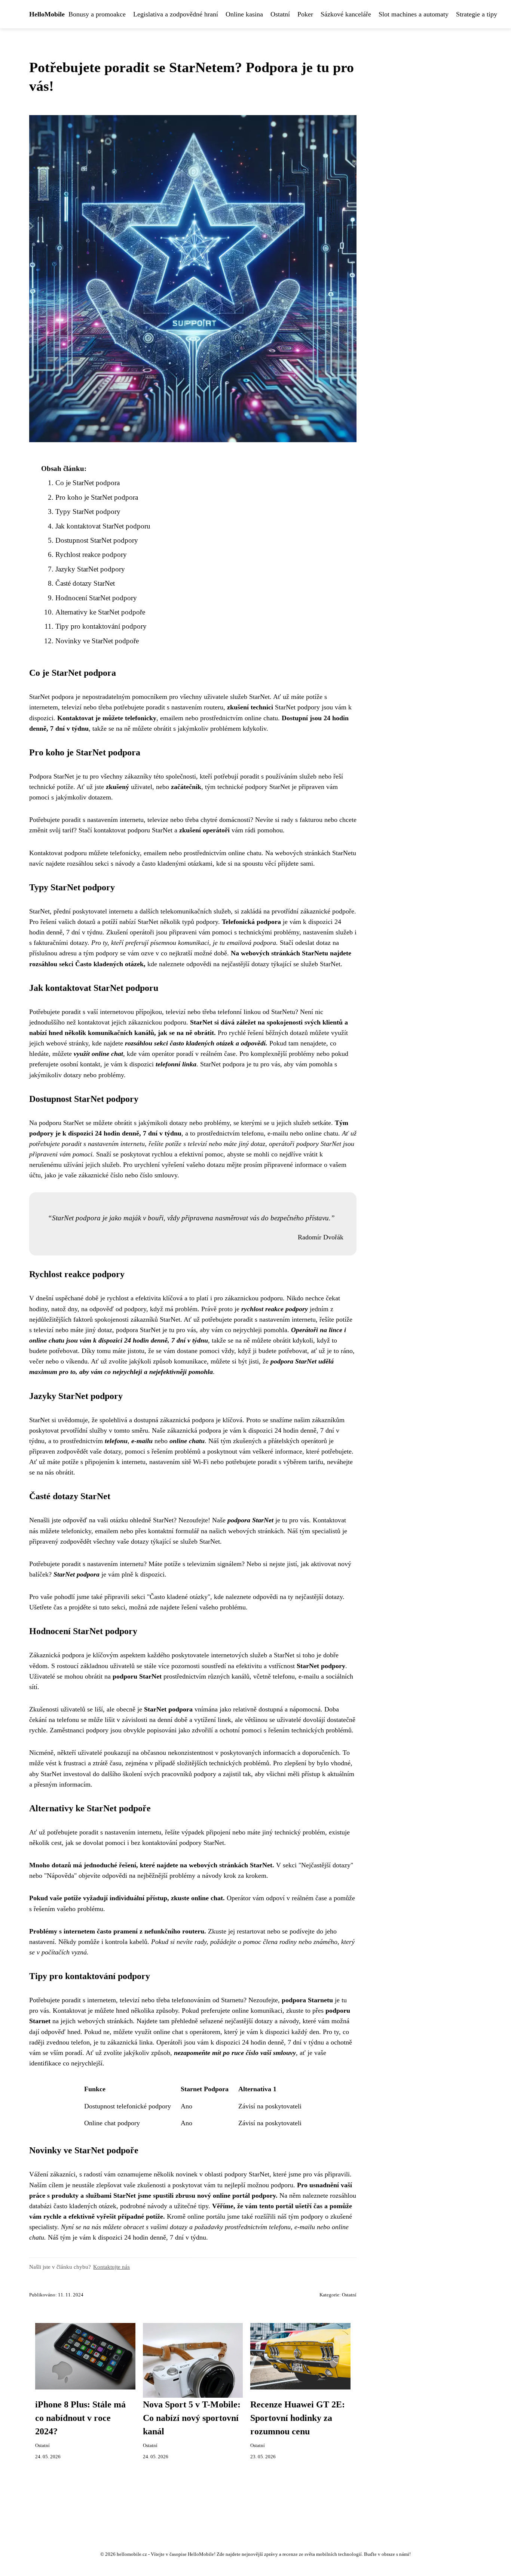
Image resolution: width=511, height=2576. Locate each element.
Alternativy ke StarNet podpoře (100, 612)
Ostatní (280, 14)
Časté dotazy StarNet (85, 583)
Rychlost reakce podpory (91, 554)
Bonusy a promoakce (97, 14)
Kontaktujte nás (111, 2267)
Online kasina (244, 14)
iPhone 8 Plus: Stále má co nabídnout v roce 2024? (80, 2418)
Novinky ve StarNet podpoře (97, 641)
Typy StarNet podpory (88, 511)
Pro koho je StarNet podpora (97, 497)
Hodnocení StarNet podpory (96, 598)
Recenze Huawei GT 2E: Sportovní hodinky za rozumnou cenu (298, 2418)
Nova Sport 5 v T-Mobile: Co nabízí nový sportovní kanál (192, 2418)
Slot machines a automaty (414, 14)
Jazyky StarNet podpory (90, 569)
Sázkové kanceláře (346, 14)
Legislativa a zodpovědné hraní (176, 14)
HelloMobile (47, 14)
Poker (305, 14)
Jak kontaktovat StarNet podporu (103, 526)
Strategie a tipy (477, 14)
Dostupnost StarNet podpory (97, 540)
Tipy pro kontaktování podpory (101, 626)
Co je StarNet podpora (88, 483)
